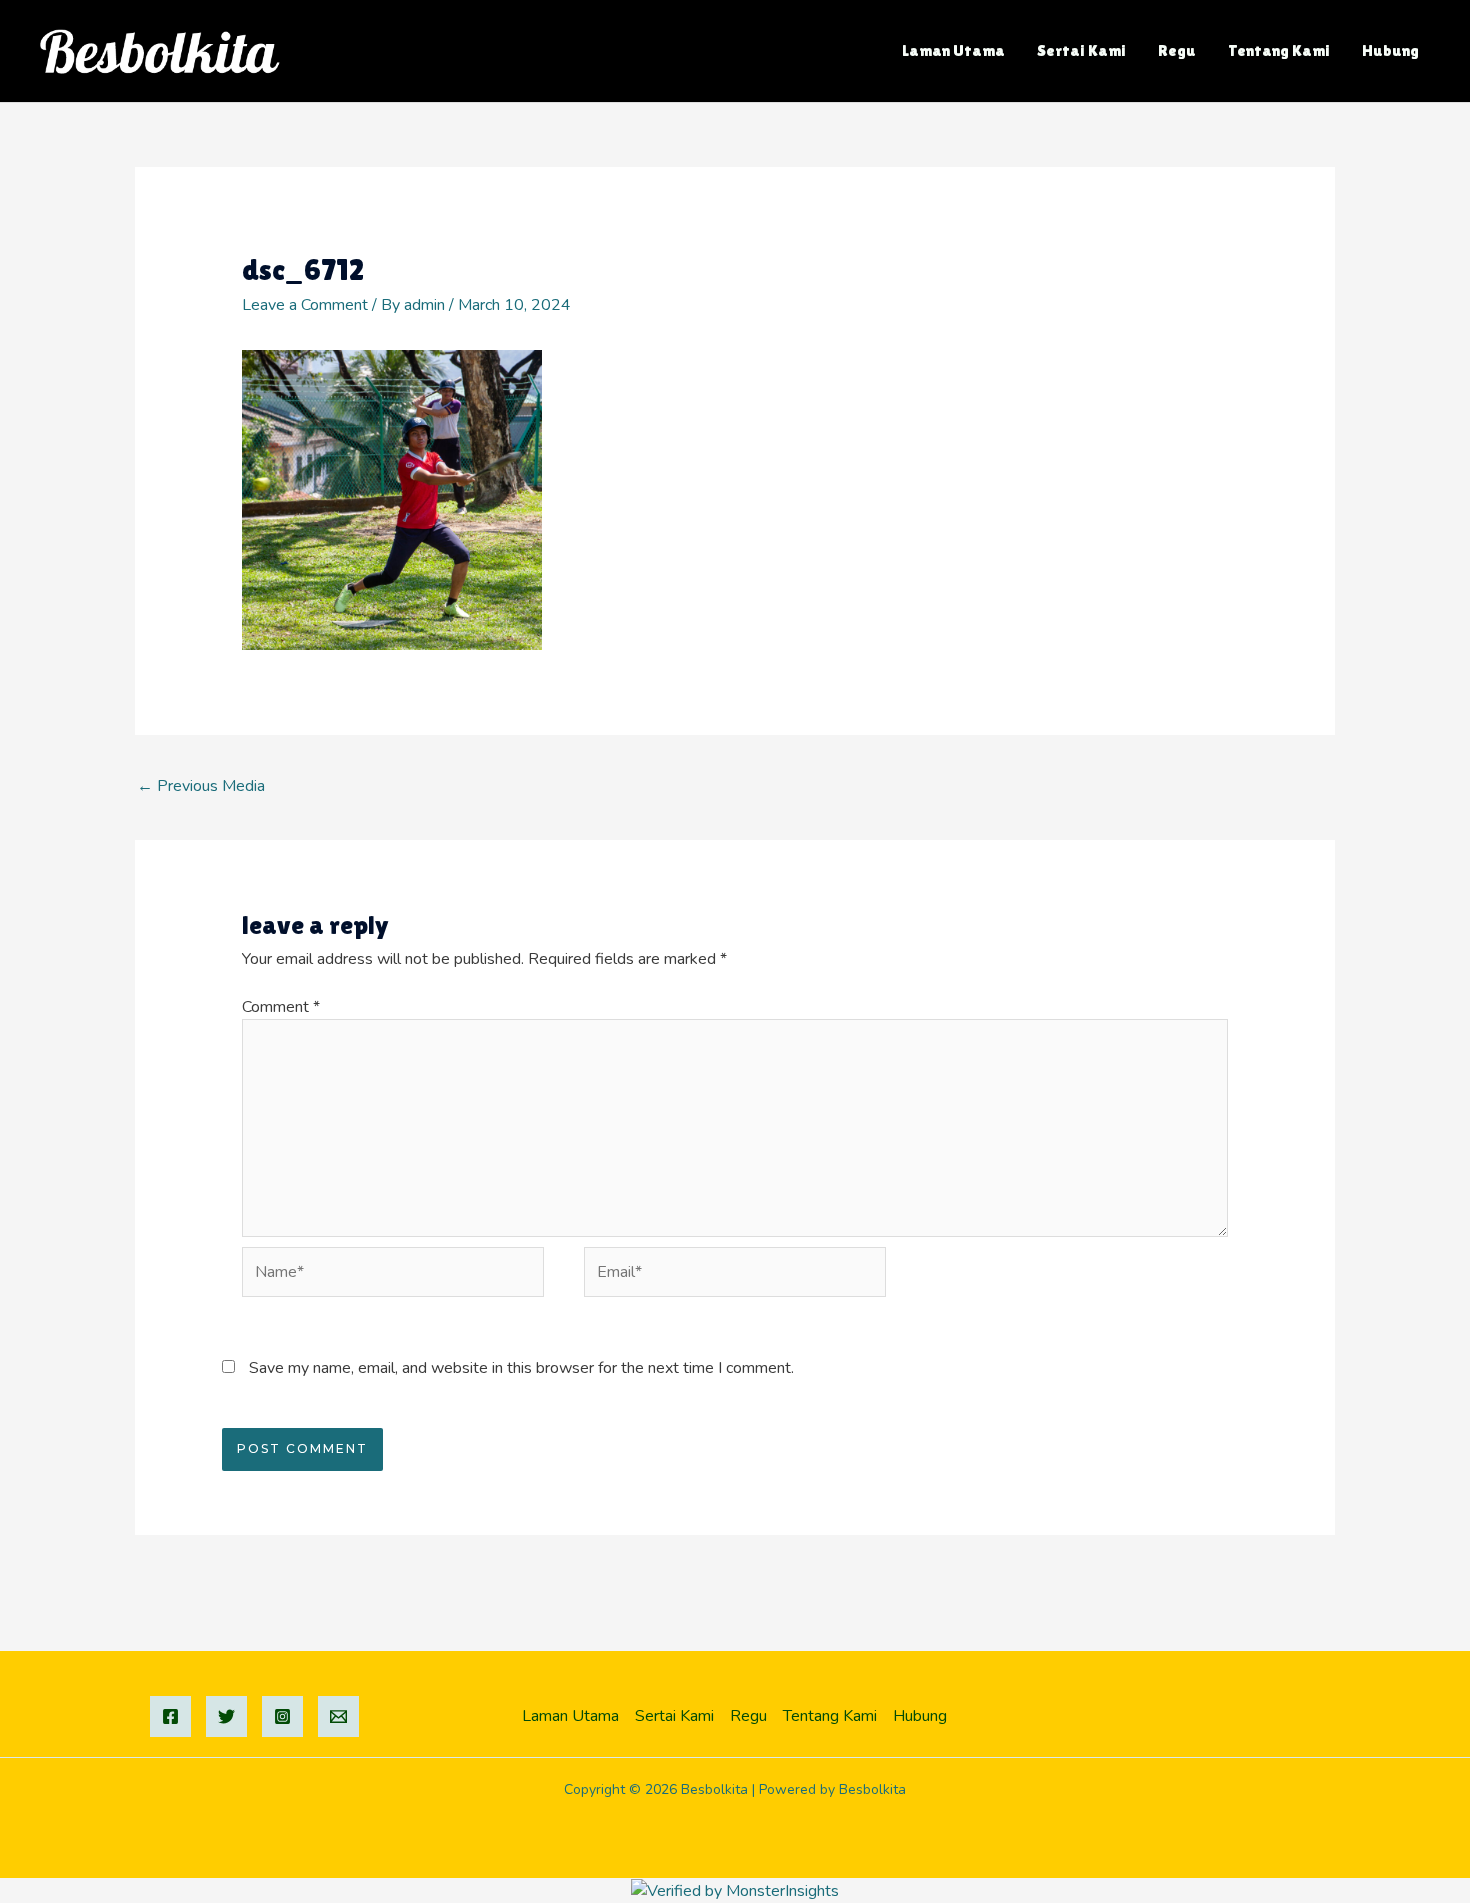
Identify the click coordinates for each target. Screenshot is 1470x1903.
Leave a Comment (305, 305)
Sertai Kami (1081, 50)
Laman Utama (953, 50)
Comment (281, 1007)
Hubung (1390, 50)
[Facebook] (170, 1716)
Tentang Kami (1279, 50)
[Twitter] (226, 1716)
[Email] (338, 1716)
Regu (1177, 50)
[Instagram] (282, 1716)
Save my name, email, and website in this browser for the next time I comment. (521, 1368)
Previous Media (201, 786)
